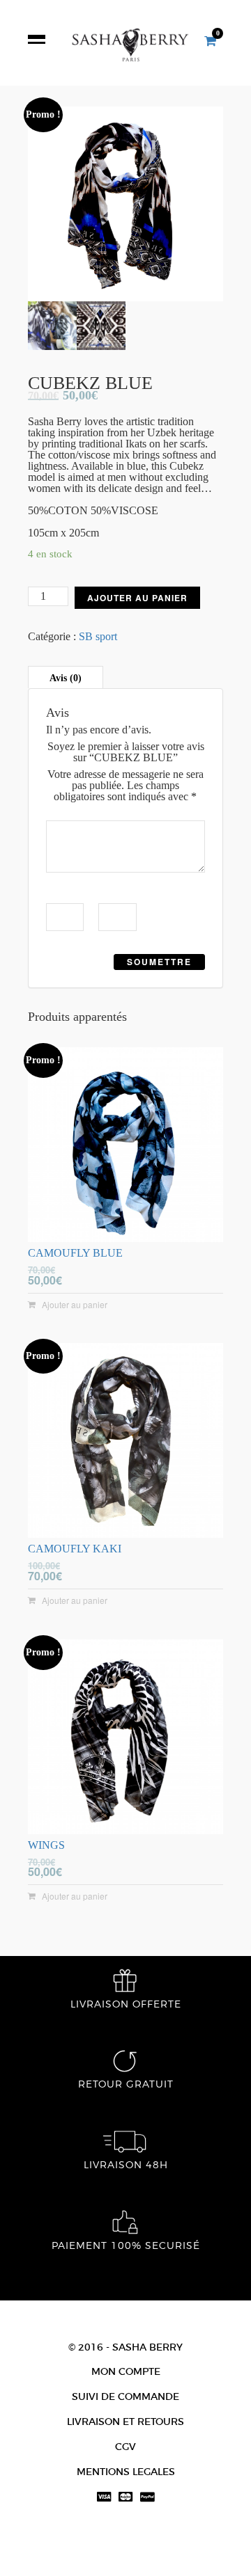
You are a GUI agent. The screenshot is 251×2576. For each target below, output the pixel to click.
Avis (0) (66, 678)
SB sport (98, 636)
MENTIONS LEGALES (126, 2472)
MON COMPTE (126, 2371)
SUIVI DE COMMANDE (125, 2396)
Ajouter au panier (137, 598)
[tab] (66, 678)
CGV (125, 2447)
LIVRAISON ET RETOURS (125, 2422)
